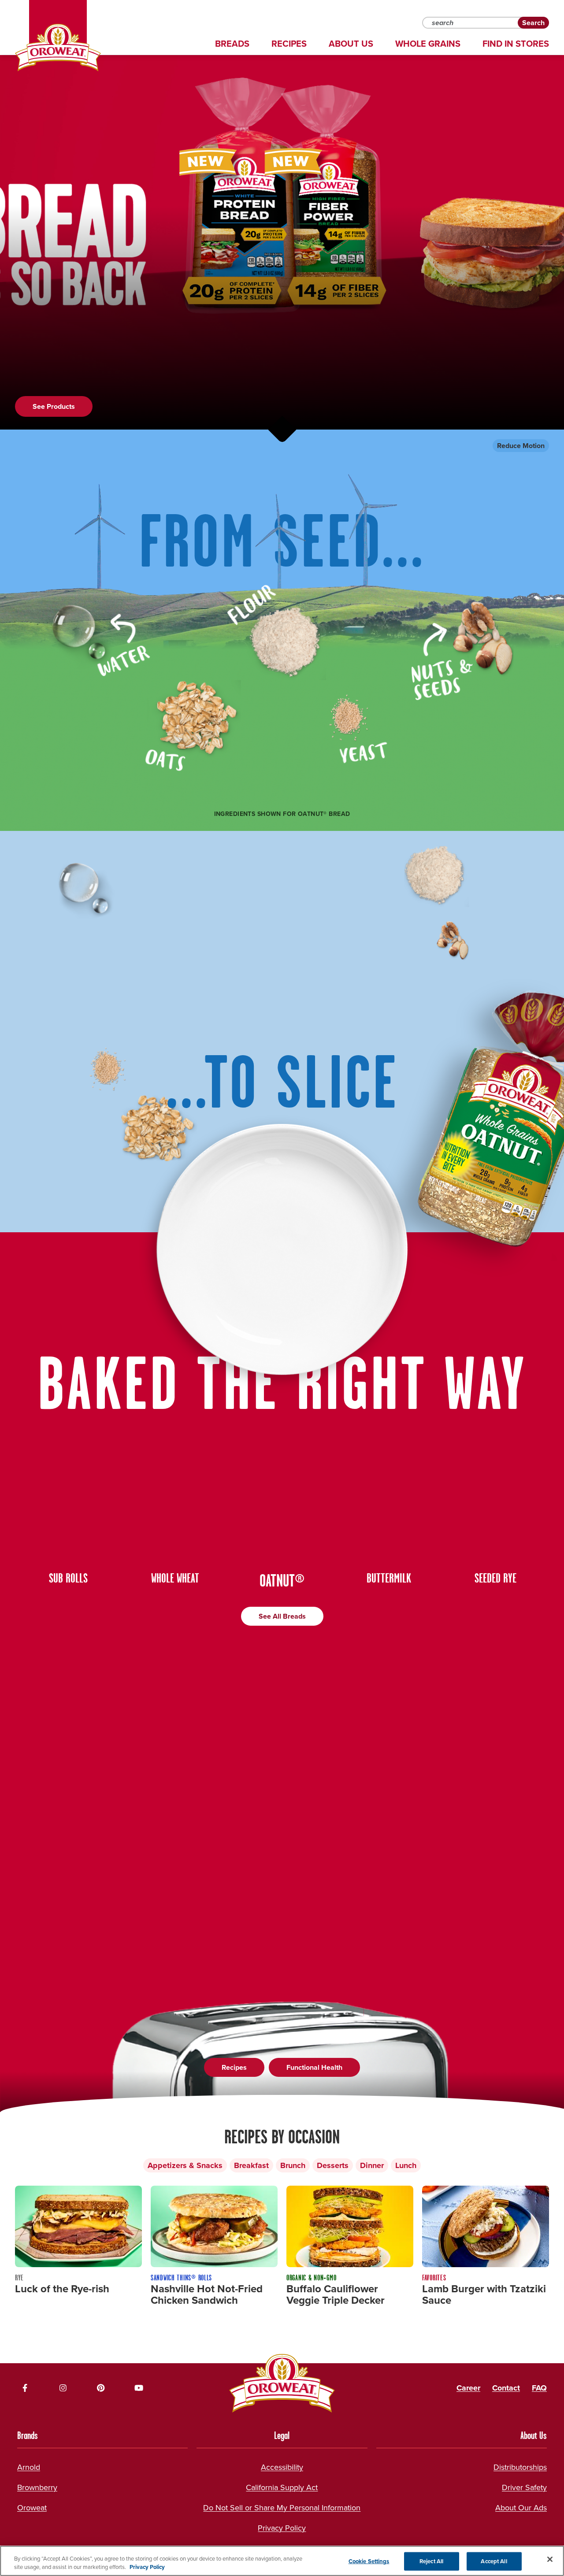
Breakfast (251, 2165)
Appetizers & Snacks (185, 2165)
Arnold (29, 2467)
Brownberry (37, 2487)
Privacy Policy (282, 2528)
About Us (351, 44)
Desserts (333, 2165)
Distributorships (520, 2467)
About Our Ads (521, 2508)
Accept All (494, 2561)
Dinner (372, 2165)
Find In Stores (516, 44)
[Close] (550, 2559)
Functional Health (314, 2067)
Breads (232, 44)
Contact (506, 2388)
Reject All (431, 2561)
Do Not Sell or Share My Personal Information (282, 2508)
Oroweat (32, 2508)
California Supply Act (282, 2487)
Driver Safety (524, 2487)
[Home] (58, 48)
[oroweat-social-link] (25, 2388)
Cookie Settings (369, 2561)
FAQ (539, 2388)
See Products (54, 406)
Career (468, 2388)
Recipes (289, 44)
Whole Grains (428, 44)
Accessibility (282, 2467)
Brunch (293, 2165)
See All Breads (282, 1616)
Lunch (406, 2165)
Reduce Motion (521, 446)
